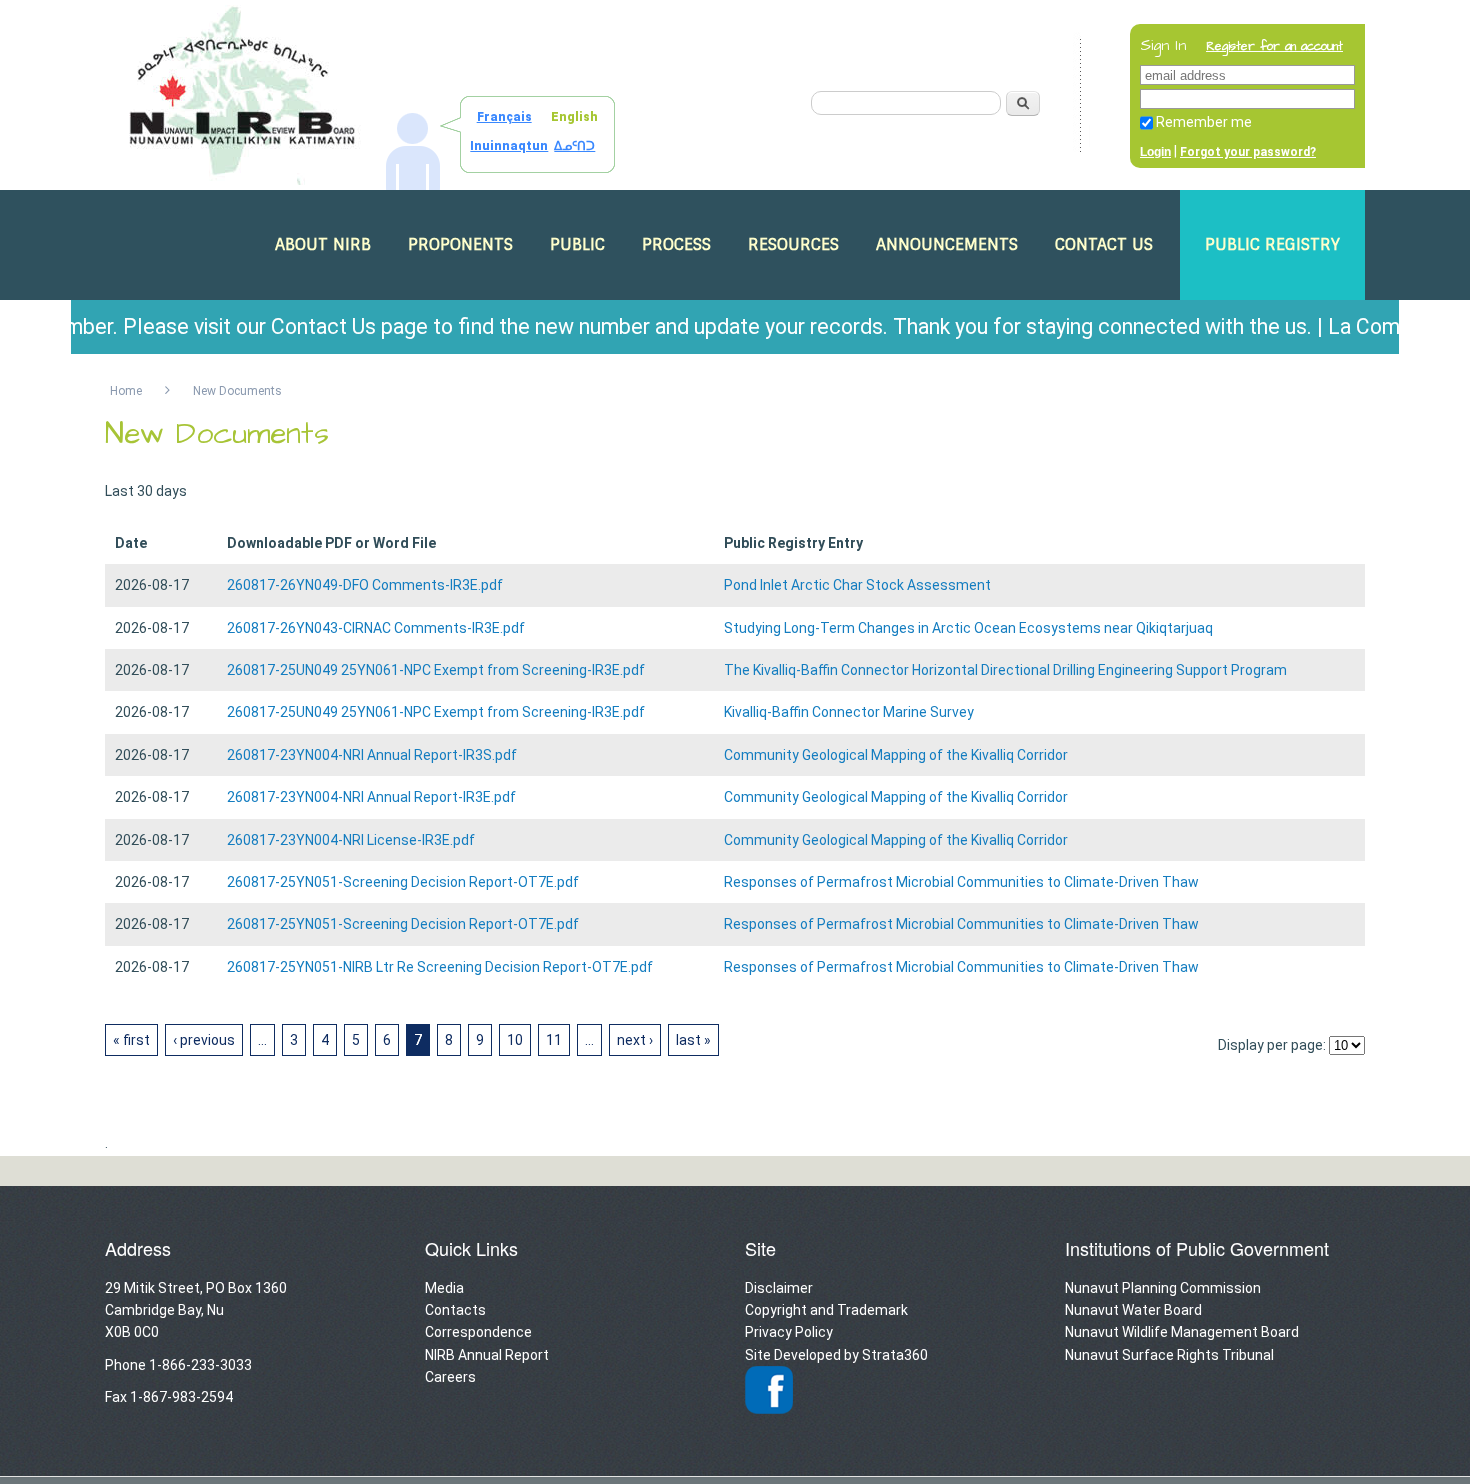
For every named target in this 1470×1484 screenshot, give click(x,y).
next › (635, 1040)
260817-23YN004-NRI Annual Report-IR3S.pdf (372, 755)
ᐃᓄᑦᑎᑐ (574, 146)
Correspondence (478, 1332)
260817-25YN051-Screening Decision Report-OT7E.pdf (403, 882)
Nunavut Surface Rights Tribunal (1169, 1355)
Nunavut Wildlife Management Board (1182, 1332)
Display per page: (1272, 1045)
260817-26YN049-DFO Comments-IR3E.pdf (365, 585)
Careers (450, 1377)
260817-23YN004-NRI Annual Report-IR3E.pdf (371, 797)
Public (577, 244)
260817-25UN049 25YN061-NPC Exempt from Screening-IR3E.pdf (436, 670)
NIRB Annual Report (487, 1355)
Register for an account (1274, 46)
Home (126, 391)
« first (131, 1040)
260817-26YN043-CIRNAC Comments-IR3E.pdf (376, 628)
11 (554, 1040)
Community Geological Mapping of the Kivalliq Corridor (896, 755)
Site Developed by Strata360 (836, 1355)
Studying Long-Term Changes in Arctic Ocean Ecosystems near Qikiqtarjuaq (968, 628)
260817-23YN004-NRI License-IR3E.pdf (351, 840)
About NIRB (323, 244)
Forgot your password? (1248, 152)
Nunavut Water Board (1133, 1310)
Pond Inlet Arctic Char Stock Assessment (857, 585)
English (574, 117)
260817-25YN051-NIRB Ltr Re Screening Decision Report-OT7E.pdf (440, 967)
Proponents (460, 244)
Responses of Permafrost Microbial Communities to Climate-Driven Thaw (961, 882)
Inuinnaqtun (509, 146)
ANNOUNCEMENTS (947, 244)
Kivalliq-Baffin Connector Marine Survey (849, 712)
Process (676, 244)
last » (693, 1040)
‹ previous (204, 1040)
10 (515, 1040)
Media (444, 1288)
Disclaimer (779, 1288)
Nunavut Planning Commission (1163, 1288)
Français (504, 117)
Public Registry (1272, 244)
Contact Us (1104, 244)
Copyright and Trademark (826, 1310)
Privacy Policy (789, 1332)
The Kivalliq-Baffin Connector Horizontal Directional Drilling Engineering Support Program (1005, 670)
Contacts (455, 1310)
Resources (793, 244)
